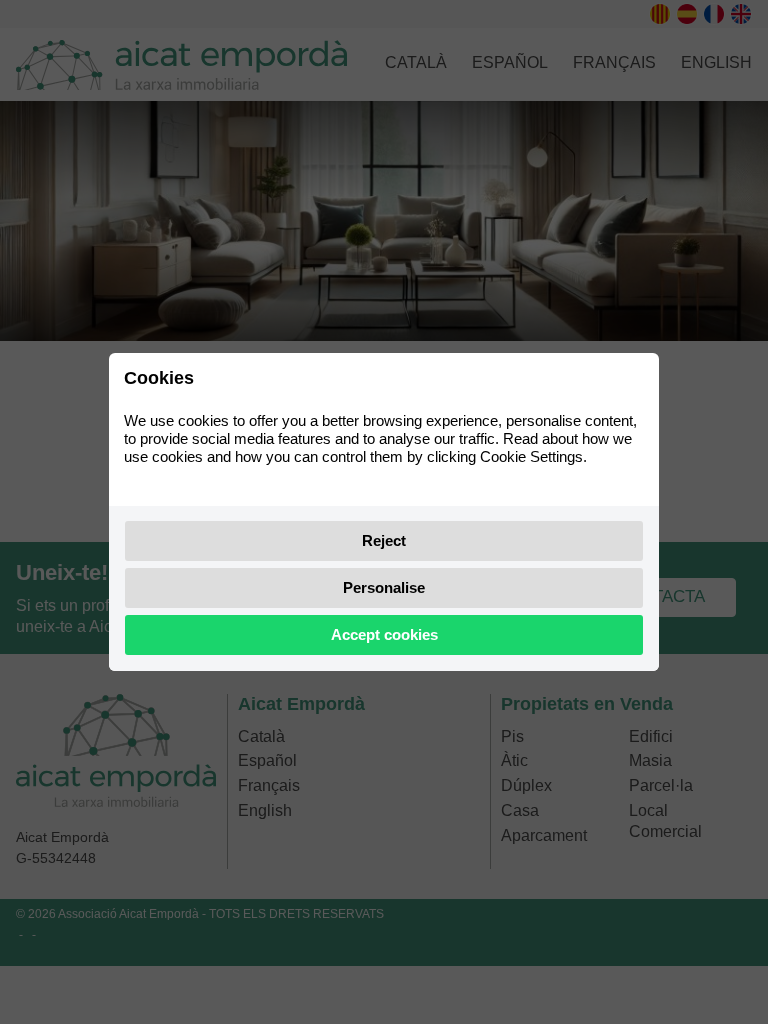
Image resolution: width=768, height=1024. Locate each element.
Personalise (384, 587)
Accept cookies (384, 634)
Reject (384, 540)
